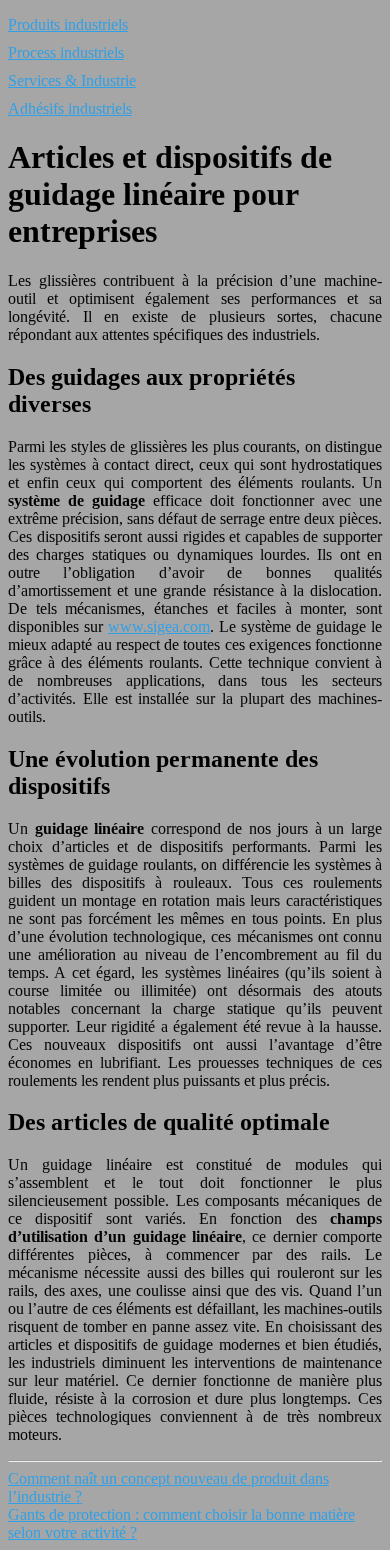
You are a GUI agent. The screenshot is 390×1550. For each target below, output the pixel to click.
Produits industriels (68, 24)
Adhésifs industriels (70, 108)
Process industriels (66, 52)
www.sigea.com (159, 626)
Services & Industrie (72, 80)
